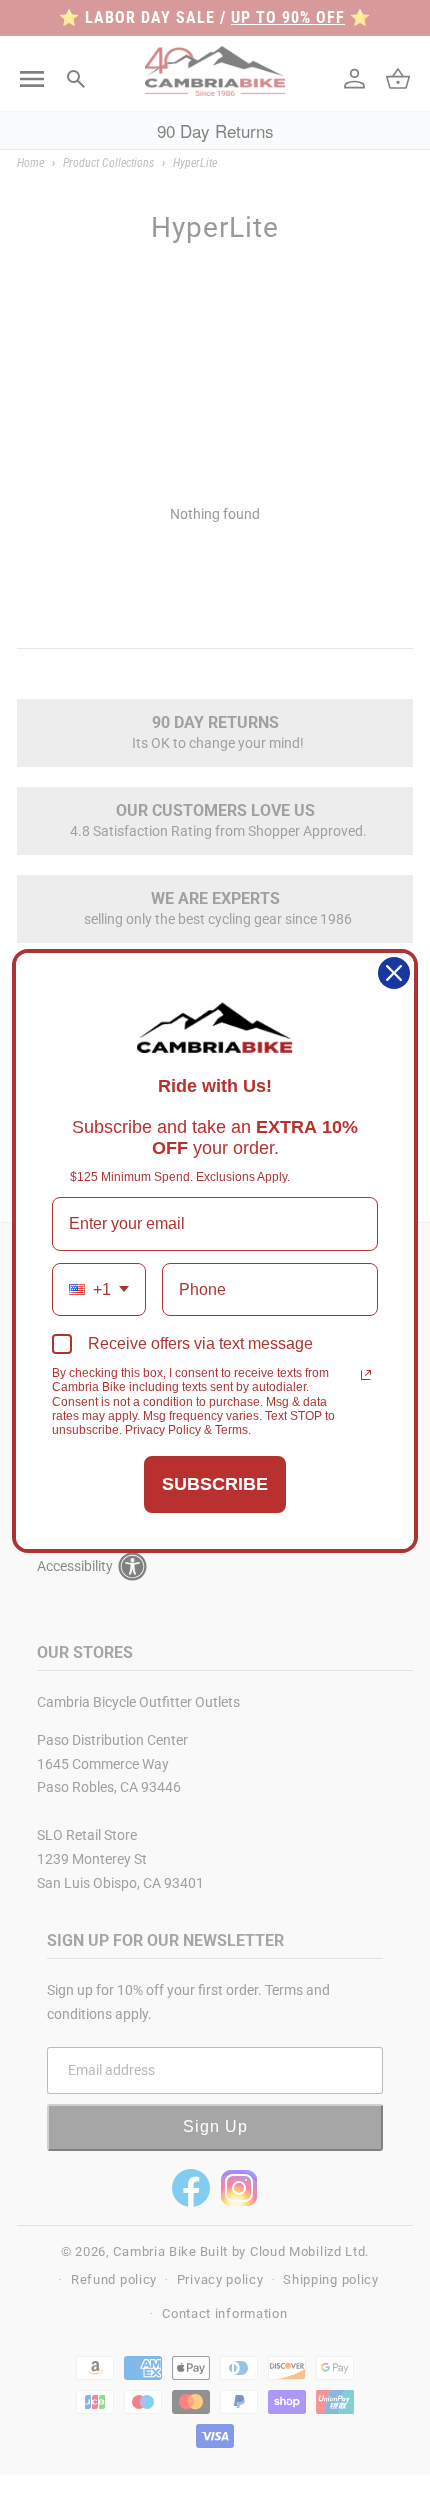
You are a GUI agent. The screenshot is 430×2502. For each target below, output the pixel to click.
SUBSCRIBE (215, 1484)
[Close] (394, 973)
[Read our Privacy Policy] (366, 1375)
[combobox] (99, 1289)
